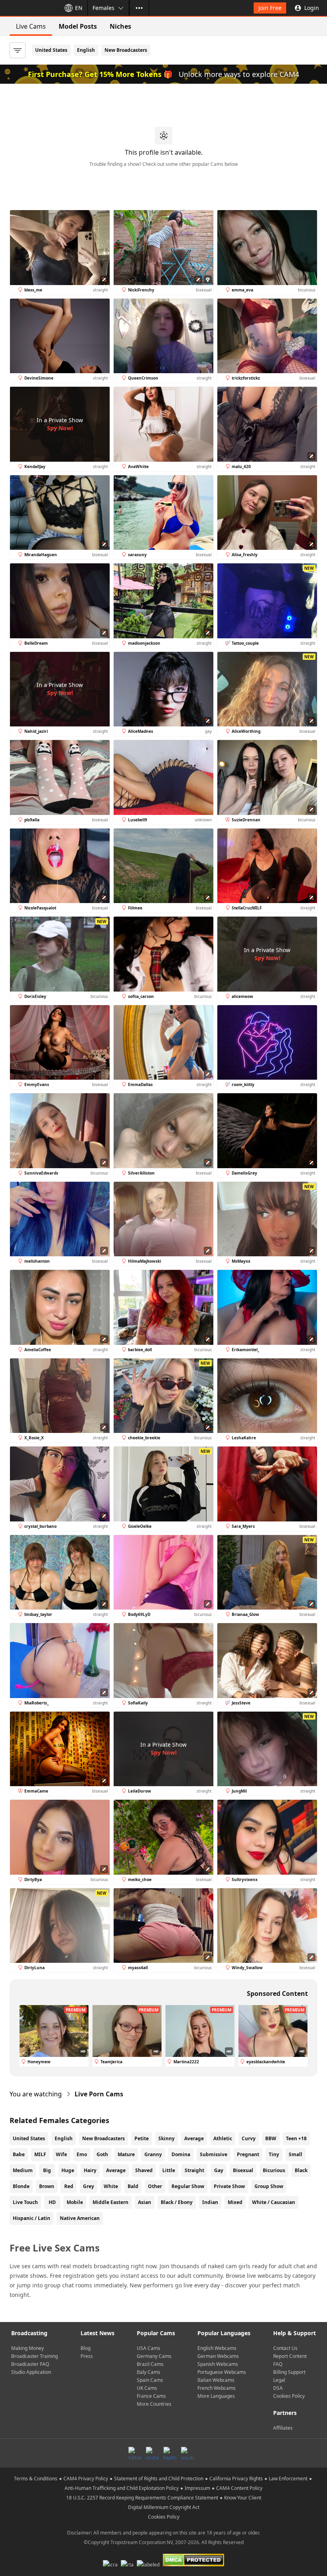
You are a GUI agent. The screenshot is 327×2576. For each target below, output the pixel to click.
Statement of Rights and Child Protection (159, 2479)
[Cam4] (29, 8)
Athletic (223, 2138)
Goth (102, 2154)
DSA (278, 2388)
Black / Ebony (177, 2202)
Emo (82, 2154)
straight (194, 2170)
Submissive (214, 2154)
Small (295, 2154)
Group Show (269, 2186)
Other (155, 2186)
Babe (19, 2154)
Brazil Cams (150, 2364)
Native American (80, 2218)
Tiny (274, 2154)
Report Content (290, 2356)
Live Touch (25, 2202)
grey (89, 2186)
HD (52, 2202)
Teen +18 (296, 2138)
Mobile (75, 2202)
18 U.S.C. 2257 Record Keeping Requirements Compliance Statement (142, 2498)
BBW (271, 2138)
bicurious (274, 2170)
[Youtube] (187, 2453)
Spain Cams (150, 2380)
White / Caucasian (274, 2202)
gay (219, 2170)
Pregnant (248, 2154)
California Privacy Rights (236, 2479)
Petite (142, 2138)
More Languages (216, 2396)
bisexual (243, 2170)
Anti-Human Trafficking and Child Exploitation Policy (122, 2488)
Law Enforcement (288, 2479)
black (301, 2170)
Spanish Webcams (218, 2364)
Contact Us (285, 2348)
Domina (181, 2154)
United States (51, 50)
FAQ (278, 2364)
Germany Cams (154, 2356)
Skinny (166, 2138)
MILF (40, 2154)
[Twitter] (170, 2453)
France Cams (151, 2396)
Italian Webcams (216, 2380)
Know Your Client (243, 2498)
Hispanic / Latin (32, 2218)
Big (47, 2170)
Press (87, 2356)
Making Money (28, 2348)
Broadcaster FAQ (30, 2364)
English (86, 50)
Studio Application (31, 2372)
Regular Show (188, 2186)
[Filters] (18, 50)
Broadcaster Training (34, 2356)
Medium (23, 2170)
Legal (279, 2380)
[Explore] (139, 8)
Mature (126, 2154)
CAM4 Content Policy (239, 2488)
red (69, 2186)
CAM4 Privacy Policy (86, 2479)
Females (103, 8)
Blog (86, 2348)
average (116, 2170)
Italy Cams (149, 2372)
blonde (21, 2186)
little (169, 2170)
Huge (68, 2170)
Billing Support (289, 2372)
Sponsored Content (277, 1993)
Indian (210, 2202)
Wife (61, 2154)
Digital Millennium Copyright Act (164, 2507)
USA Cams (149, 2348)
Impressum (197, 2488)
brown (47, 2186)
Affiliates (283, 2428)
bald (133, 2186)
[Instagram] (152, 2453)
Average (194, 2138)
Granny (153, 2154)
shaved (144, 2170)
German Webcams (218, 2356)
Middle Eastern (110, 2202)
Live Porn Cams (99, 2094)
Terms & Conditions (36, 2479)
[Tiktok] (135, 2453)
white (111, 2186)
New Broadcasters (126, 50)
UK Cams (147, 2388)
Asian (145, 2202)
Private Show (229, 2186)
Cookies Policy (289, 2396)
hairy (90, 2170)
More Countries (154, 2404)
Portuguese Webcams (222, 2372)
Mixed (235, 2202)
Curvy (249, 2138)
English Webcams (217, 2348)
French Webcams (217, 2388)
